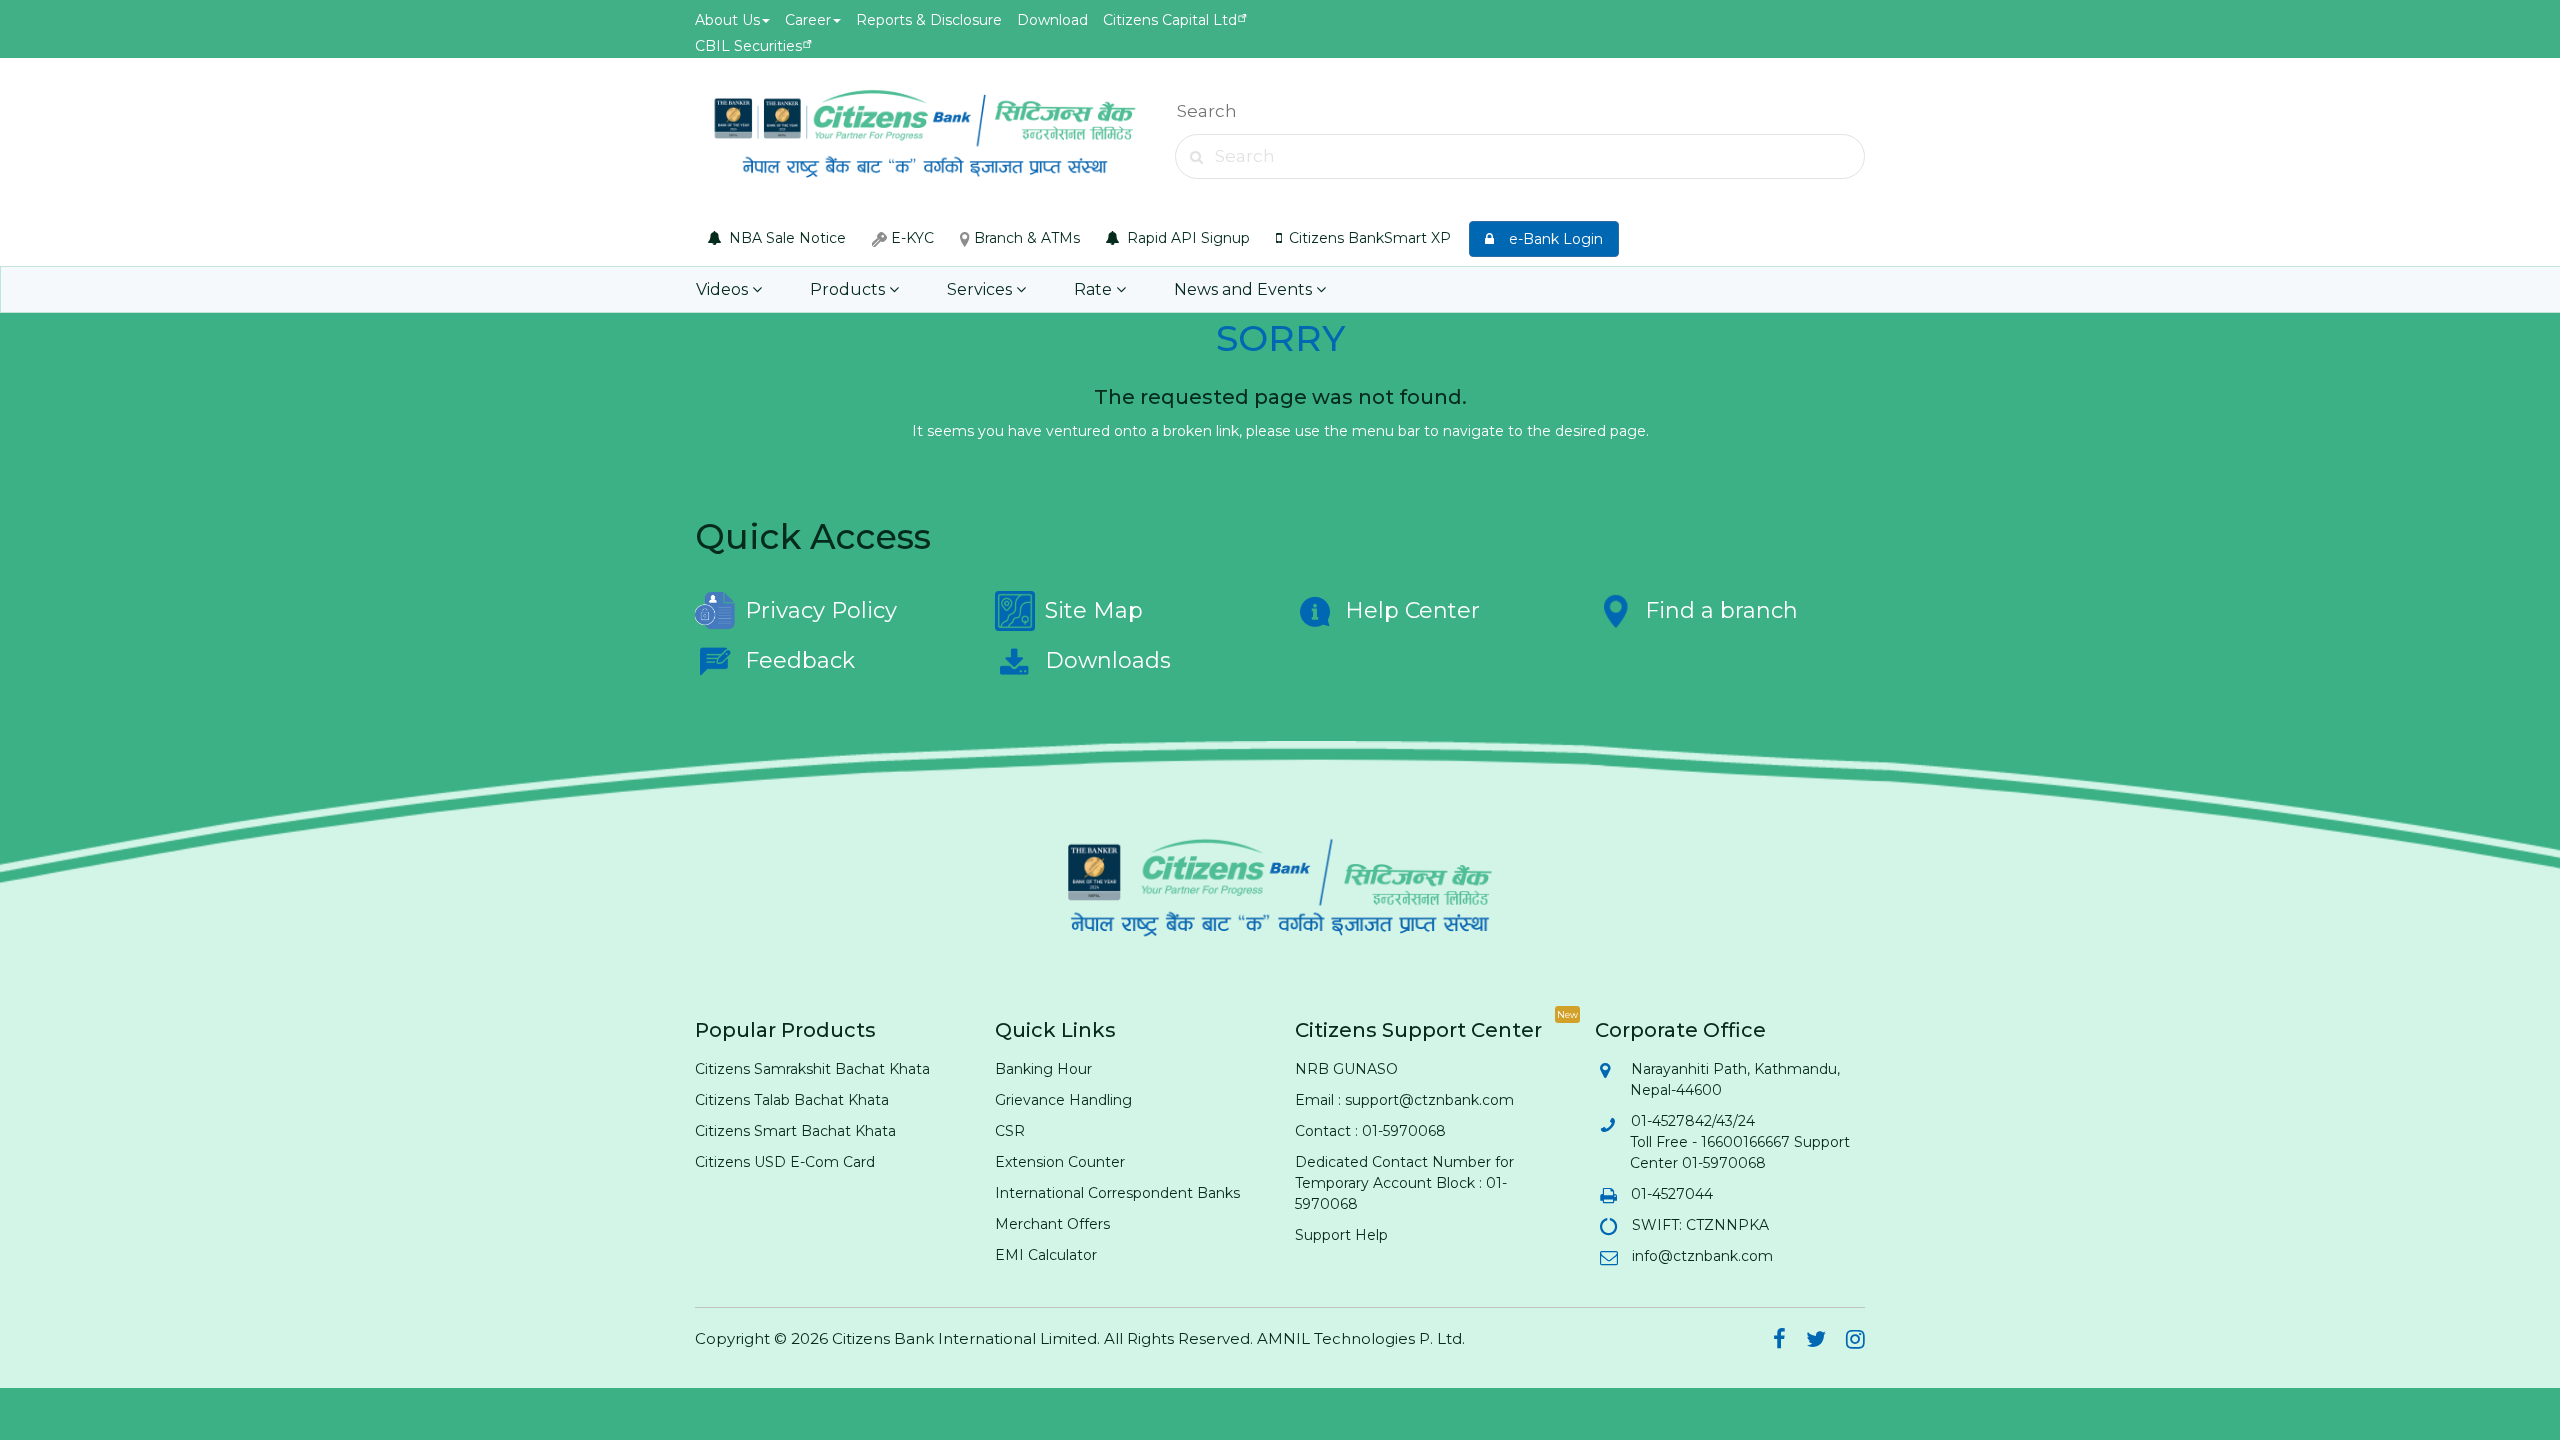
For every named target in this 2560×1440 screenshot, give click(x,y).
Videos (724, 289)
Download (1052, 20)
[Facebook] (1779, 1342)
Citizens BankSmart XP (1368, 238)
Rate (1095, 289)
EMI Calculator (1046, 1255)
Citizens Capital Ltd (1170, 20)
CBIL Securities (748, 46)
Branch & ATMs (1025, 238)
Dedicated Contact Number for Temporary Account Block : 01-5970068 (1404, 1183)
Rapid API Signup (1186, 238)
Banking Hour (1043, 1069)
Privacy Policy (821, 610)
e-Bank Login (1550, 239)
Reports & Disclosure (929, 20)
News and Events (1245, 289)
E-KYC (910, 238)
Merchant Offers (1052, 1224)
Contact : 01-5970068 (1370, 1131)
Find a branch (1721, 610)
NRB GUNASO (1346, 1069)
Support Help (1341, 1235)
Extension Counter (1060, 1162)
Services (981, 289)
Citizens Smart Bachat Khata (795, 1131)
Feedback (800, 660)
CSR (1010, 1131)
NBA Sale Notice (785, 238)
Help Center (1412, 610)
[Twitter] (1816, 1342)
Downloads (1108, 660)
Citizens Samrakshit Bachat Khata (812, 1069)
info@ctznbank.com (1701, 1256)
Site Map (1094, 610)
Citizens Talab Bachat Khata (792, 1100)
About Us (727, 20)
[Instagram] (1855, 1342)
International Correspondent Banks (1117, 1193)
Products (849, 289)
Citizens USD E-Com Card (785, 1162)
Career (808, 20)
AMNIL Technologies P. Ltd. (1361, 1338)
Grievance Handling (1063, 1100)
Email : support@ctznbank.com (1404, 1100)
